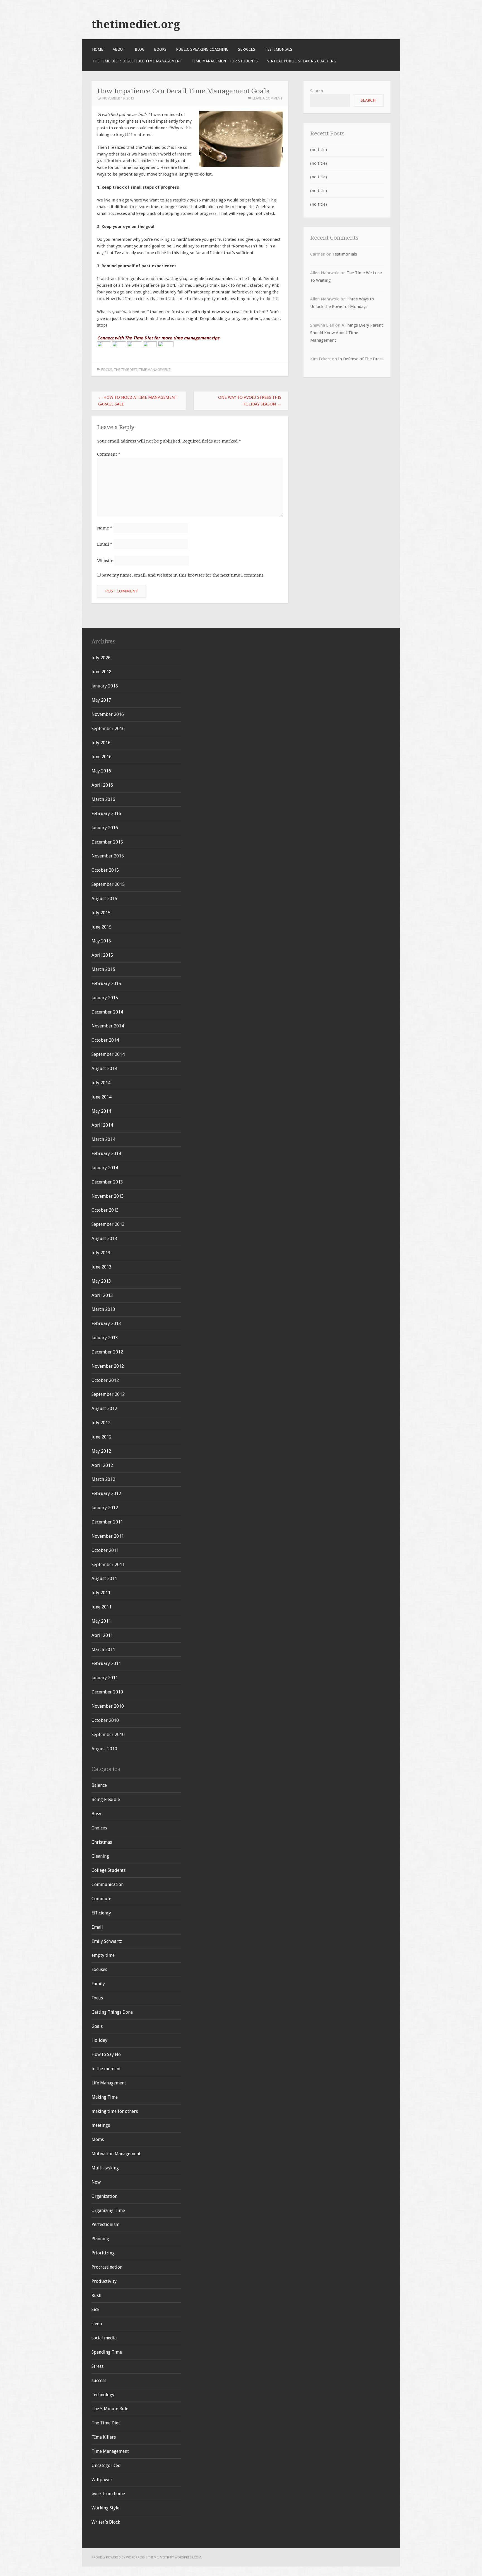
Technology (103, 2395)
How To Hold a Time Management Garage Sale (138, 401)
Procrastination (107, 2267)
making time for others (115, 2111)
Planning (100, 2239)
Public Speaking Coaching (202, 49)
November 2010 (108, 1706)
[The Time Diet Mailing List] (166, 346)
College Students (109, 1870)
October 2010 (105, 1720)
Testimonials (279, 49)
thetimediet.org (136, 24)
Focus (107, 370)
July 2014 (101, 1083)
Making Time (105, 2097)
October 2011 (105, 1550)
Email (105, 544)
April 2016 (102, 785)
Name (105, 528)
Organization (104, 2196)
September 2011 (108, 1565)
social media (104, 2338)
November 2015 (108, 856)
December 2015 (107, 842)
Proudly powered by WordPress (118, 2557)
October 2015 (105, 870)
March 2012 (103, 1479)
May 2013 (101, 1281)
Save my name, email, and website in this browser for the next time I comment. (183, 575)
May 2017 (101, 700)
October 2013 (105, 1210)
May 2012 (101, 1451)
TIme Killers (104, 2437)
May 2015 (101, 941)
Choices (99, 1828)
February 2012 (106, 1494)
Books (160, 49)
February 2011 (106, 1664)
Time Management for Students (225, 61)
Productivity (104, 2281)
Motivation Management (116, 2154)
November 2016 (108, 714)
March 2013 (103, 1309)
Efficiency (101, 1913)
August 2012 (104, 1409)
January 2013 (105, 1338)
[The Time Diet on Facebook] (104, 346)
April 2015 (102, 955)
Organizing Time (108, 2211)
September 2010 (108, 1735)
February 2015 (106, 984)
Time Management (155, 370)
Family (98, 1984)
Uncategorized (106, 2466)
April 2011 (102, 1635)
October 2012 (105, 1380)
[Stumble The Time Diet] (150, 346)
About (119, 49)
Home (98, 49)
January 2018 (105, 686)
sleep (97, 2324)
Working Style (105, 2508)
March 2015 (103, 969)
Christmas (102, 1842)
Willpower (102, 2480)
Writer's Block (106, 2522)
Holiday (99, 2040)
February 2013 (106, 1324)
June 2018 (102, 672)
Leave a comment (267, 98)
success (99, 2381)
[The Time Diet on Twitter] (119, 346)
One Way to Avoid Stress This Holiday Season (250, 401)
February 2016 (106, 814)
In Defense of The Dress (361, 359)
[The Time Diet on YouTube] (135, 346)
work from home (108, 2494)
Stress (97, 2366)
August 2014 (104, 1069)
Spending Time (107, 2352)
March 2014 (103, 1139)
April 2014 (102, 1125)
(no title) (319, 150)
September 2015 (108, 884)
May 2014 (101, 1111)
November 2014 (108, 1026)
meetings (101, 2125)
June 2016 (102, 757)
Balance (99, 1785)
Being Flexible (106, 1799)
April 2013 (102, 1295)
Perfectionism (105, 2224)
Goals (97, 2026)
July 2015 (101, 913)
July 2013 (101, 1253)
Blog (140, 49)
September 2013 (108, 1224)
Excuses (99, 1969)
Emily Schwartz (107, 1941)
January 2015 (105, 998)
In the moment (106, 2069)
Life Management (109, 2083)
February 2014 (106, 1154)
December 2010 (107, 1692)
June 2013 (102, 1267)
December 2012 (107, 1352)
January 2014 (105, 1168)
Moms (98, 2139)
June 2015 (102, 927)
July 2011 (101, 1593)
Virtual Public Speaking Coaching (302, 61)
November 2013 (108, 1196)
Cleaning (100, 1856)
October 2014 (105, 1040)
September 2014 (108, 1054)
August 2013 (104, 1239)
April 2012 (102, 1465)
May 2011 (101, 1621)
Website (105, 561)
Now (96, 2182)
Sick (95, 2309)
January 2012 (105, 1508)
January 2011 (105, 1678)
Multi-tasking (105, 2168)
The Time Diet (125, 370)
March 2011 (103, 1650)
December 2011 (107, 1522)
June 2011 (102, 1607)
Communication (108, 1884)
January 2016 (105, 828)
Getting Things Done (112, 2012)
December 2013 (107, 1182)
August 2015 (104, 899)
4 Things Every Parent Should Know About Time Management (347, 333)
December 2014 (107, 1012)
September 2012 (108, 1394)
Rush (96, 2296)
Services (247, 49)
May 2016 (101, 771)
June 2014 (102, 1097)
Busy (96, 1814)
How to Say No (106, 2054)
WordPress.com (188, 2557)
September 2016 (108, 729)
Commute (101, 1899)
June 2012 (102, 1437)
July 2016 (101, 743)
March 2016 (103, 799)
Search (317, 91)
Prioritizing (103, 2253)
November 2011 (108, 1536)
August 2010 (104, 1749)
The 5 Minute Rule (110, 2409)
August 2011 (104, 1579)
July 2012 (101, 1423)
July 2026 (101, 658)
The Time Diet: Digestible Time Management (137, 61)
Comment (109, 454)
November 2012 (108, 1366)
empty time (103, 1955)
